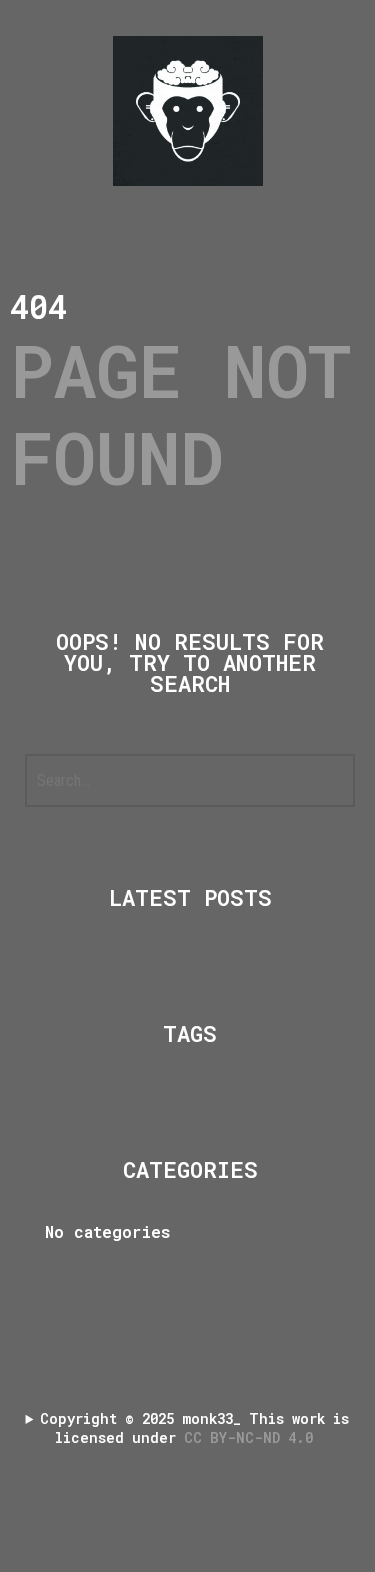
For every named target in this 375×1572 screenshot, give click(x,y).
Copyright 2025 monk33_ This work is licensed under (194, 1428)
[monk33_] (188, 111)
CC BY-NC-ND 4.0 (252, 1437)
